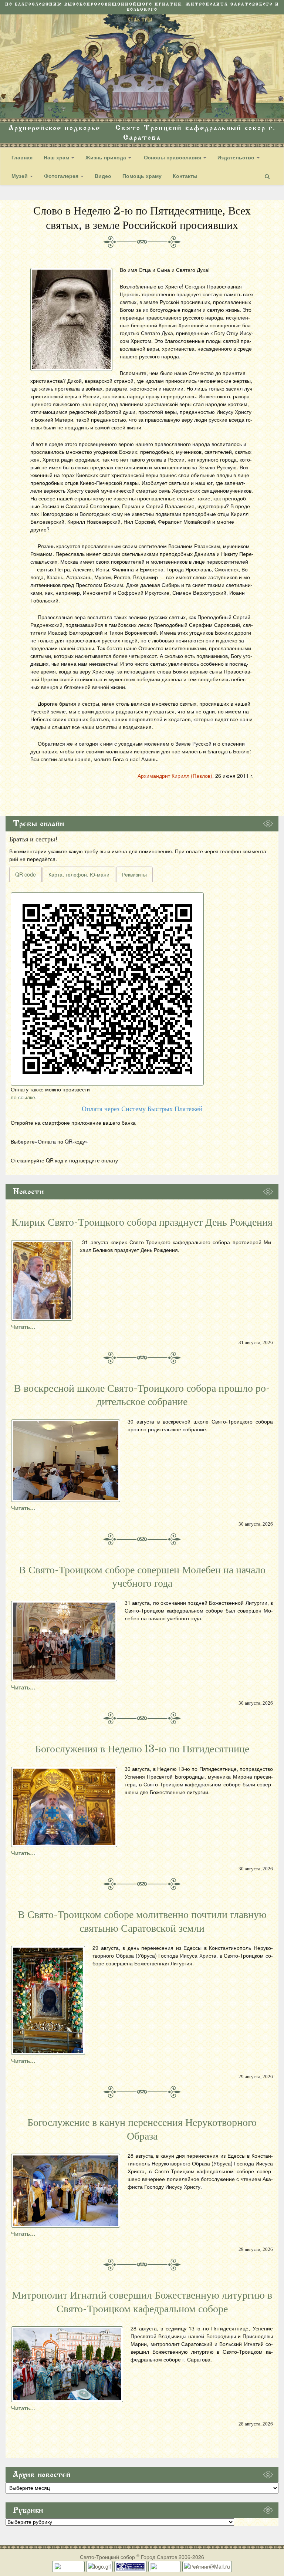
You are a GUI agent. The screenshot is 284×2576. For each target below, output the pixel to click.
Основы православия (173, 157)
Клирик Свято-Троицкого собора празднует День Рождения (142, 1222)
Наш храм (57, 157)
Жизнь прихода (106, 157)
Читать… (23, 1327)
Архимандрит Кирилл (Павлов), (176, 776)
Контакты (185, 176)
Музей (20, 176)
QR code (26, 874)
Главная (22, 157)
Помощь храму (142, 176)
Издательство (237, 157)
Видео (103, 176)
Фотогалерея (62, 176)
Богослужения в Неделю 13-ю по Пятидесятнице (142, 1749)
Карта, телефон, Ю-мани (79, 874)
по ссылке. (24, 1097)
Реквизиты (134, 874)
